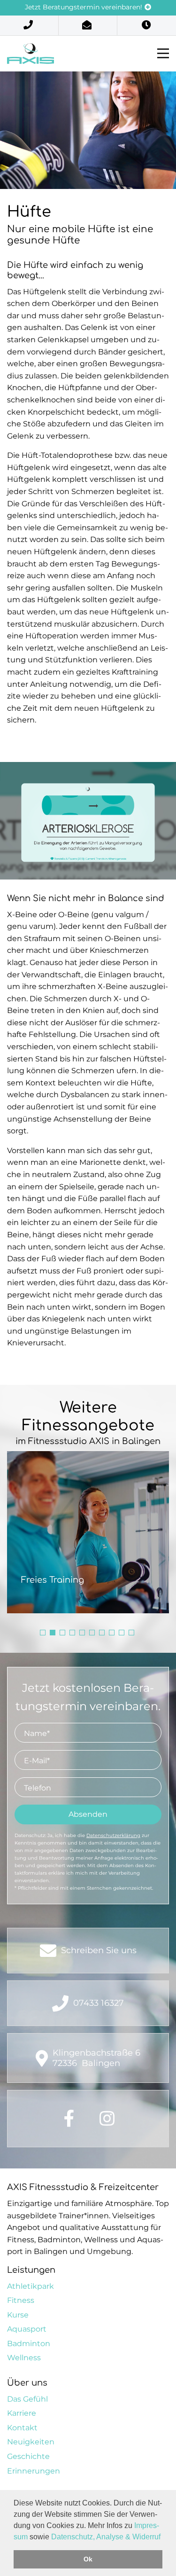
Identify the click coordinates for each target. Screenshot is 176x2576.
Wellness (24, 2358)
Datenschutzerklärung (113, 1835)
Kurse (18, 2315)
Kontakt (22, 2428)
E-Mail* (37, 1761)
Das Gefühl (27, 2399)
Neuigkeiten (31, 2442)
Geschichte (28, 2456)
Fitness (21, 2300)
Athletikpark (31, 2286)
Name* (37, 1733)
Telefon (38, 1788)
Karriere (22, 2413)
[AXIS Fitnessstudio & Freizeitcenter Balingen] (31, 53)
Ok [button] (88, 2559)
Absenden (88, 1814)
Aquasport (27, 2329)
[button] (43, 1633)
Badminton (29, 2344)
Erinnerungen (34, 2471)
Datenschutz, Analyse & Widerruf (106, 2537)
